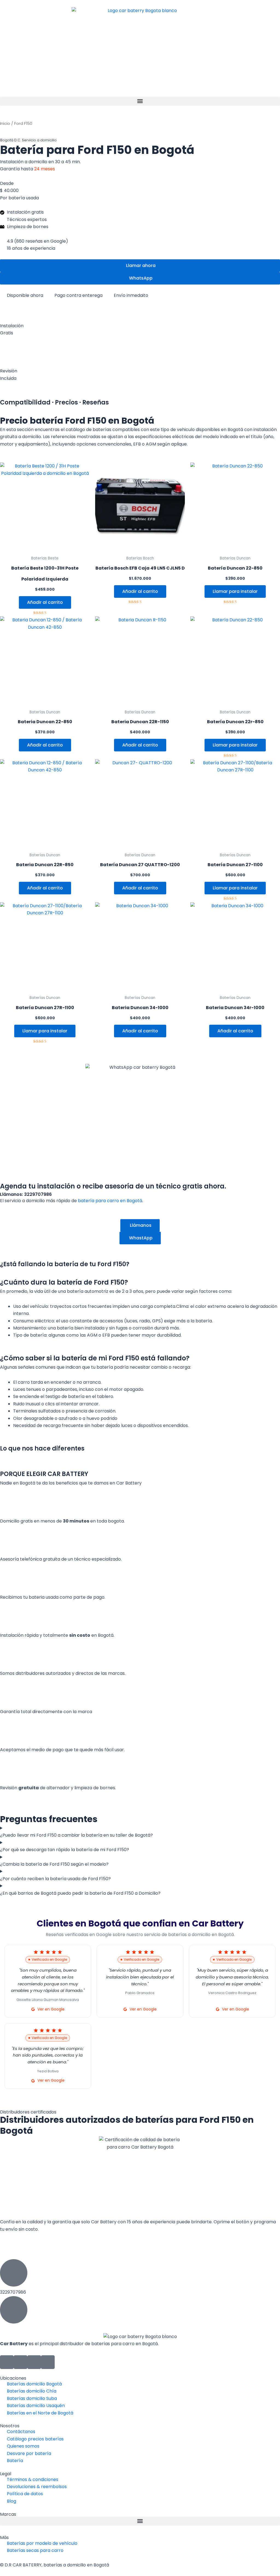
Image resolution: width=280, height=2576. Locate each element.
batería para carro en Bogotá (110, 1201)
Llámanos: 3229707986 (26, 1194)
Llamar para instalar (235, 591)
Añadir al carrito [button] (45, 602)
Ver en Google (51, 2009)
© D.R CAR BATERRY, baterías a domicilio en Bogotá (55, 2565)
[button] (140, 101)
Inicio (5, 124)
